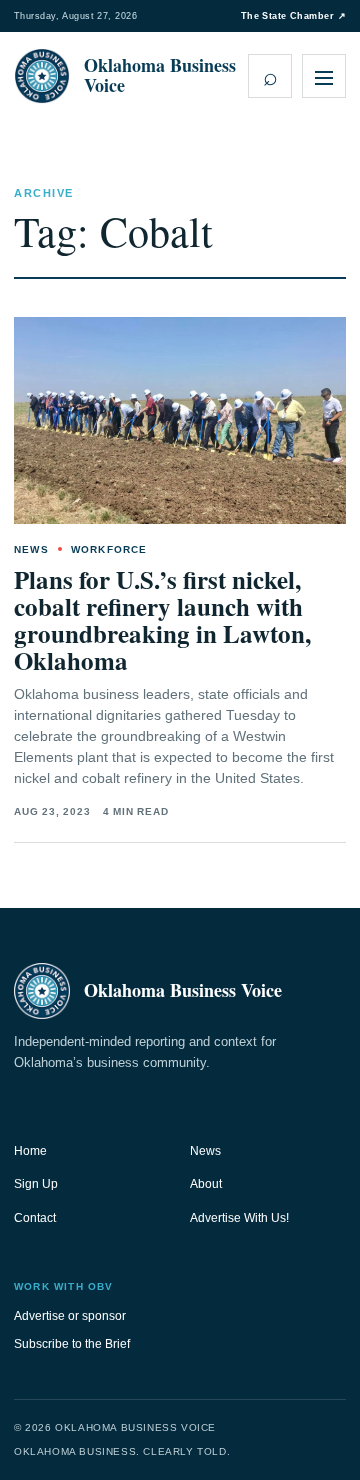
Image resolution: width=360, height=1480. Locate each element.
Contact (35, 1218)
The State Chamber (293, 16)
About (206, 1184)
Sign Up (36, 1184)
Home (30, 1151)
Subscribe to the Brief (72, 1344)
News (205, 1151)
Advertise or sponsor (70, 1316)
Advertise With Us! (239, 1218)
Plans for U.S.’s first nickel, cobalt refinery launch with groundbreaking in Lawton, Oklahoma (162, 620)
